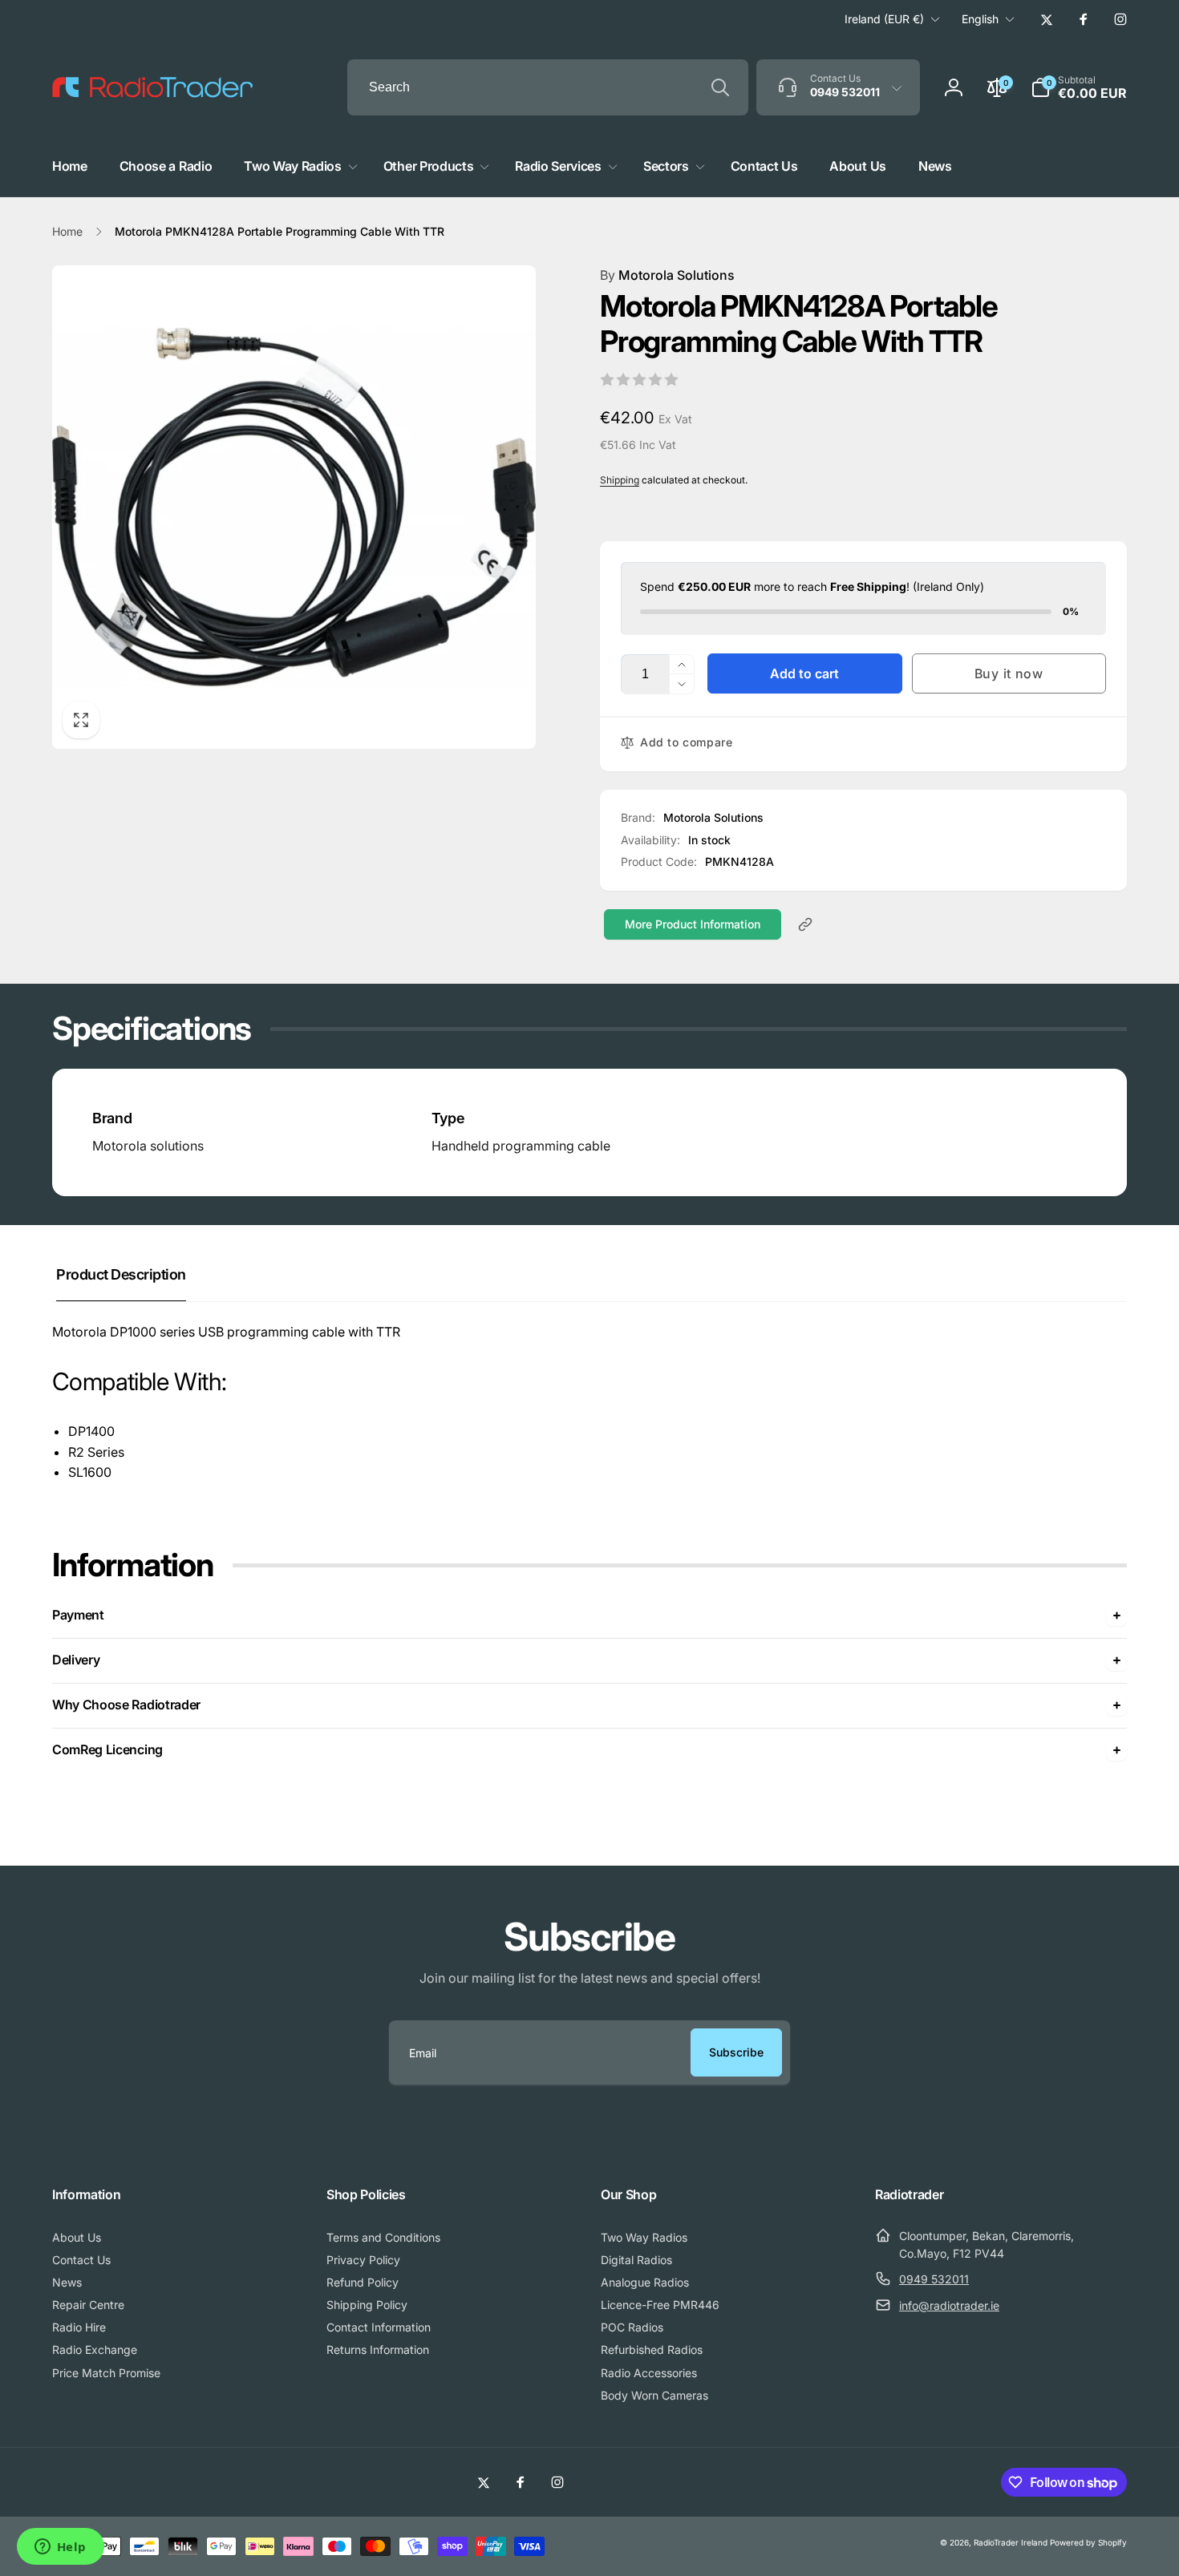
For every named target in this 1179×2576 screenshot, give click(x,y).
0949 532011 (934, 2279)
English (980, 19)
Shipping (620, 480)
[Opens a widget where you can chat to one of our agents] (60, 2548)
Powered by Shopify (1088, 2542)
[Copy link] (805, 924)
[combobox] (548, 87)
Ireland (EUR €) (884, 19)
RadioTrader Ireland (1011, 2542)
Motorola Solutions (667, 275)
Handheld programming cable (521, 1146)
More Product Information (693, 924)
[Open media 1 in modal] (294, 507)
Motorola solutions (148, 1146)
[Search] (720, 87)
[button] (1079, 87)
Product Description (121, 1274)
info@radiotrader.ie (949, 2305)
